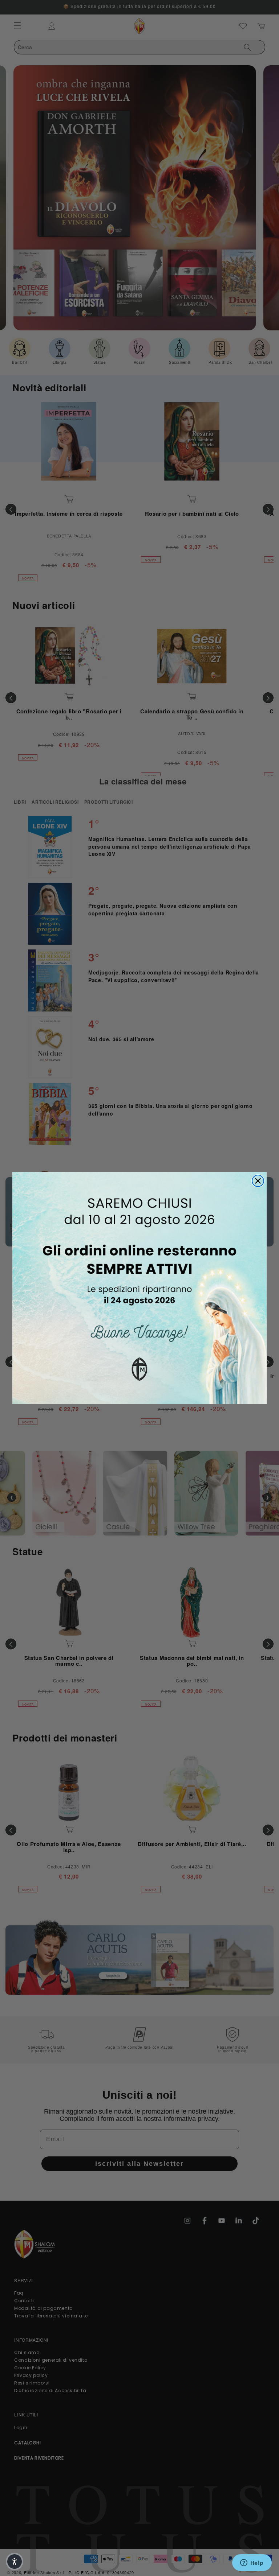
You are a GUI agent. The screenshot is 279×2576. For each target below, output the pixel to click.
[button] (15, 2561)
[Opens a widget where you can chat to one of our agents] (252, 2563)
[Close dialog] (258, 1181)
